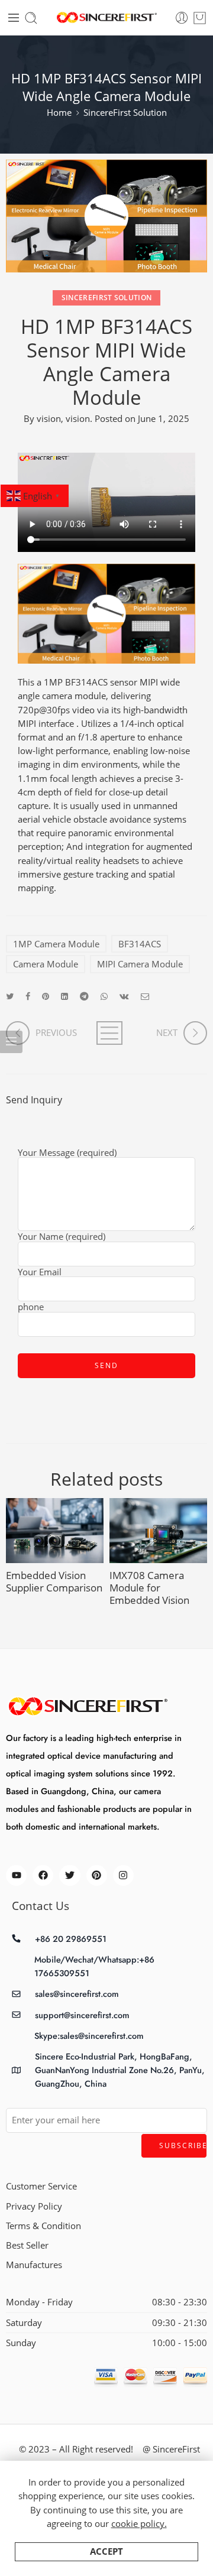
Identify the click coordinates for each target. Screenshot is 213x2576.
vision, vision (63, 419)
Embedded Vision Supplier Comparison (54, 1581)
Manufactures (34, 2265)
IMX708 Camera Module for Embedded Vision (149, 1588)
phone (31, 1308)
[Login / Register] (182, 18)
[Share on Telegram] (84, 996)
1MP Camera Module (56, 944)
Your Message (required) (67, 1154)
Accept (106, 2551)
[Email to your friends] (145, 996)
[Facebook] (43, 1875)
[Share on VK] (124, 996)
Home (59, 113)
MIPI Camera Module (140, 964)
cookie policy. (139, 2524)
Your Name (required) (62, 1237)
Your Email (40, 1273)
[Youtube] (16, 1875)
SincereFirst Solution (125, 113)
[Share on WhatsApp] (104, 996)
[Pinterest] (97, 1875)
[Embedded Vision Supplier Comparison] (55, 1531)
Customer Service (41, 2186)
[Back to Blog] (106, 1033)
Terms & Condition (43, 2226)
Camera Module (46, 964)
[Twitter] (70, 1875)
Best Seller (27, 2245)
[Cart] (200, 18)
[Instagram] (123, 1875)
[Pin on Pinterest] (46, 996)
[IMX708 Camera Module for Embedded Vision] (158, 1531)
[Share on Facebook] (28, 996)
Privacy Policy (34, 2206)
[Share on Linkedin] (64, 996)
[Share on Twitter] (10, 996)
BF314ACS (140, 944)
